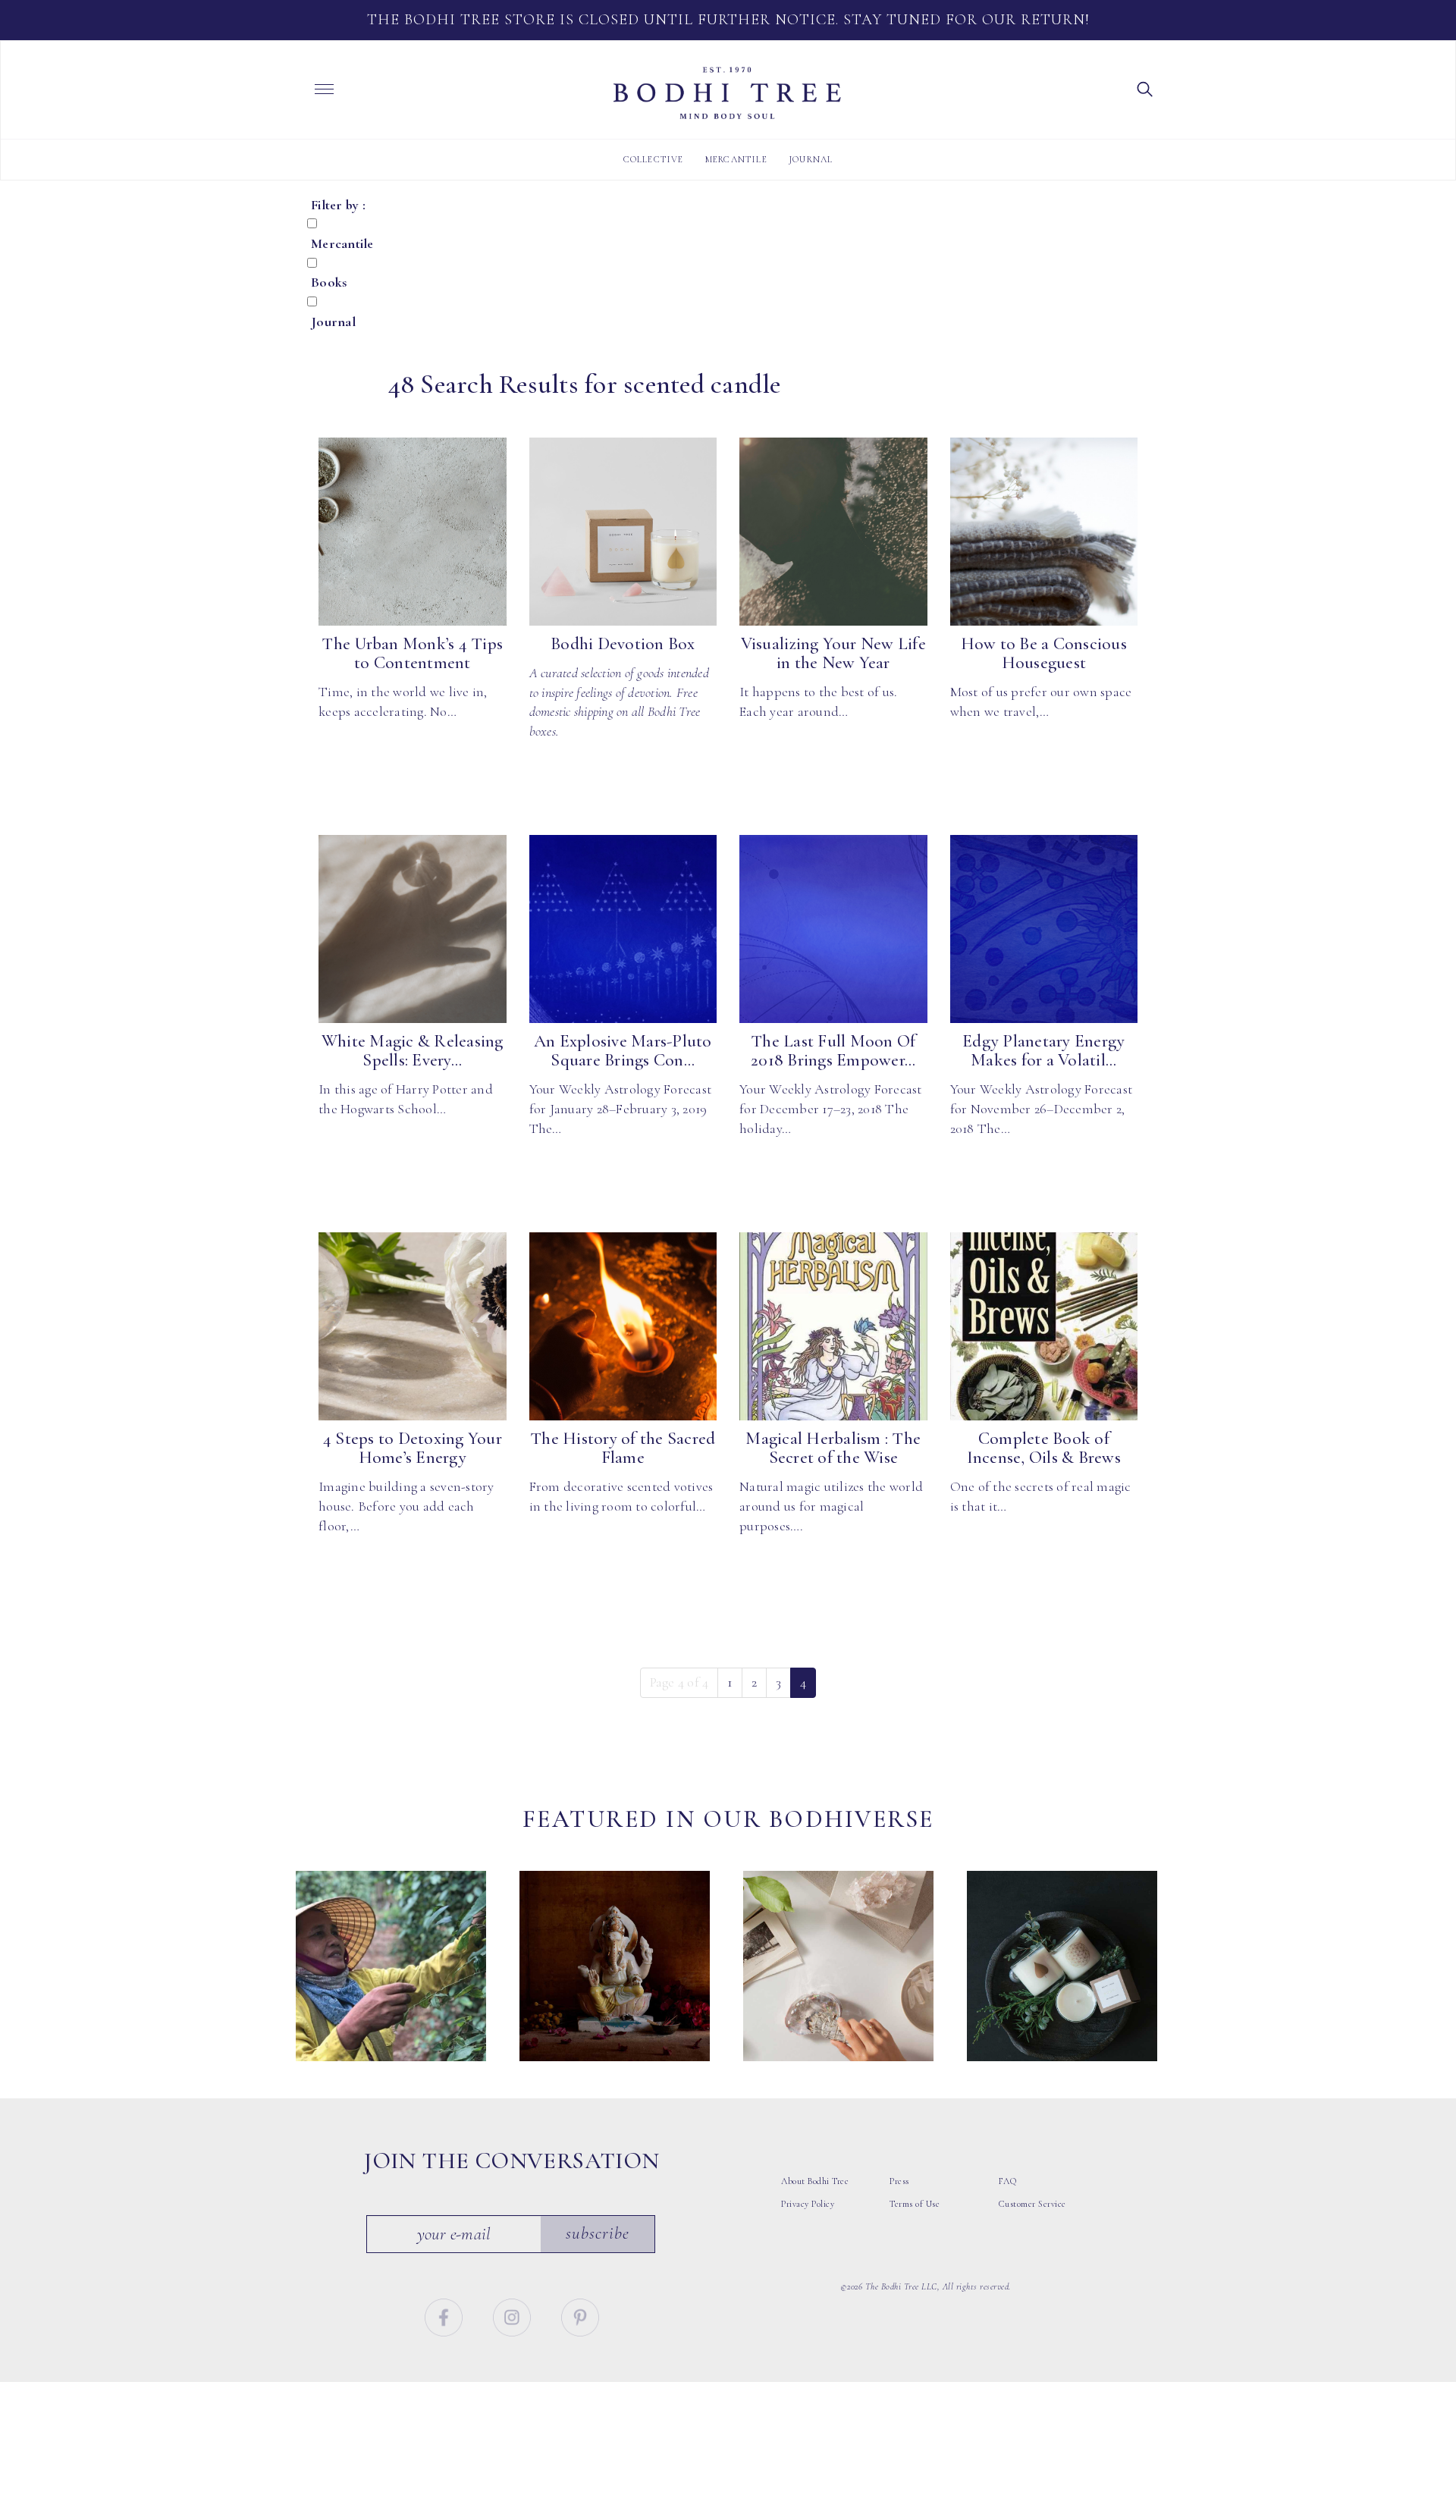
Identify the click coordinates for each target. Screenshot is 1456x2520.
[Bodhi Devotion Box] (623, 532)
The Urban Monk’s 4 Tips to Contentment (412, 653)
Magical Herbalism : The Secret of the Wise (833, 1448)
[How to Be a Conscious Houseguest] (1044, 532)
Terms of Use (915, 2204)
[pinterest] (580, 2315)
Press (899, 2181)
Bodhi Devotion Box (623, 644)
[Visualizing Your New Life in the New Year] (833, 532)
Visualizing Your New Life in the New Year (833, 653)
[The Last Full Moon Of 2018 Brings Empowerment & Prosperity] (833, 929)
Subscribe (598, 2233)
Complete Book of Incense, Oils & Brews (1044, 1448)
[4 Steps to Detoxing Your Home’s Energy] (413, 1326)
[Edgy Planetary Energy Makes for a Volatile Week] (1044, 929)
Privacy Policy (808, 2204)
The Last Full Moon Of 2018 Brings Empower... (833, 1051)
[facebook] (446, 2315)
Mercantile (736, 159)
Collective (654, 159)
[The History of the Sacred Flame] (623, 1326)
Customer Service (1032, 2204)
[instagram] (514, 2315)
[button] (1145, 88)
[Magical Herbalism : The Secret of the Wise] (833, 1326)
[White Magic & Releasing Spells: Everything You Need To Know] (413, 929)
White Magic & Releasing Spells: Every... (413, 1051)
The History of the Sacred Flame (623, 1448)
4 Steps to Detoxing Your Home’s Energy (413, 1448)
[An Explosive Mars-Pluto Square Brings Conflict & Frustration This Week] (623, 929)
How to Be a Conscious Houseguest (1044, 653)
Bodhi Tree (727, 93)
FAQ (1008, 2181)
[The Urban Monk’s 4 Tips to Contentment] (413, 532)
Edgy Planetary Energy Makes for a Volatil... (1043, 1051)
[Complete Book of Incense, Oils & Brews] (1044, 1326)
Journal (811, 159)
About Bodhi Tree (815, 2181)
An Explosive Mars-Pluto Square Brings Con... (623, 1051)
